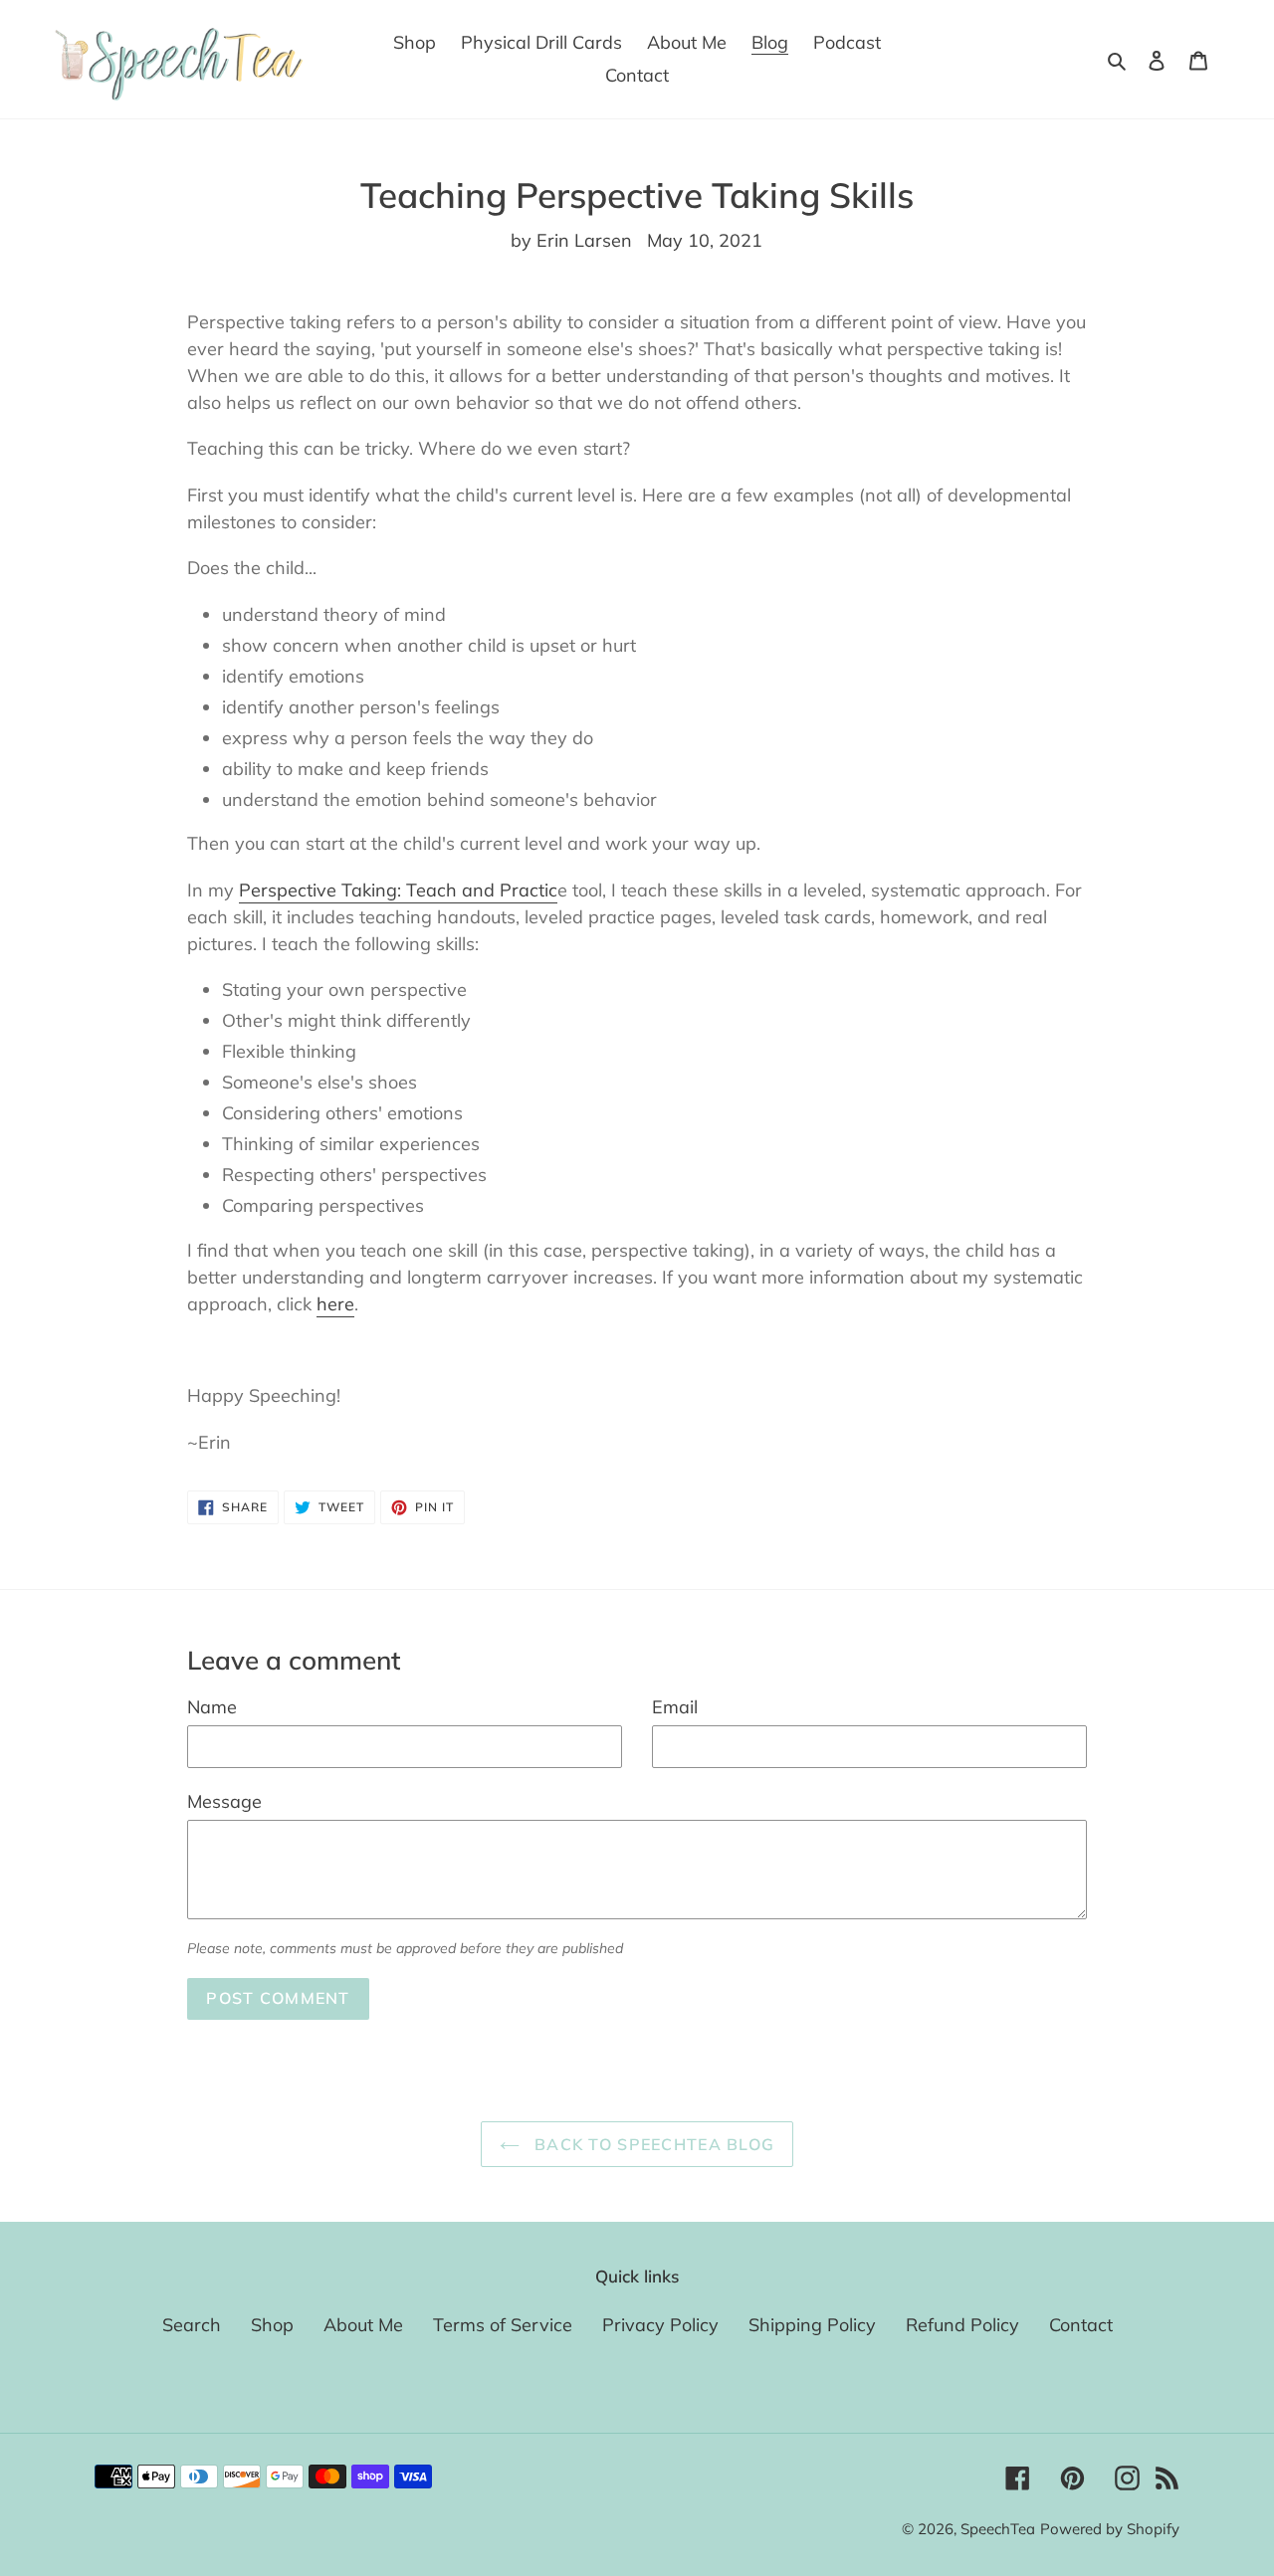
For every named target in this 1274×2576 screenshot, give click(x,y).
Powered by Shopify (1110, 2529)
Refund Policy (962, 2325)
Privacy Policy (660, 2325)
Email (675, 1707)
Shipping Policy (812, 2325)
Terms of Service (503, 2325)
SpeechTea (998, 2529)
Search (192, 2325)
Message (224, 1801)
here (335, 1304)
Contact (1081, 2325)
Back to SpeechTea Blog (652, 2144)
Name (212, 1707)
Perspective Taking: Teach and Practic (398, 890)
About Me (363, 2325)
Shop (272, 2325)
